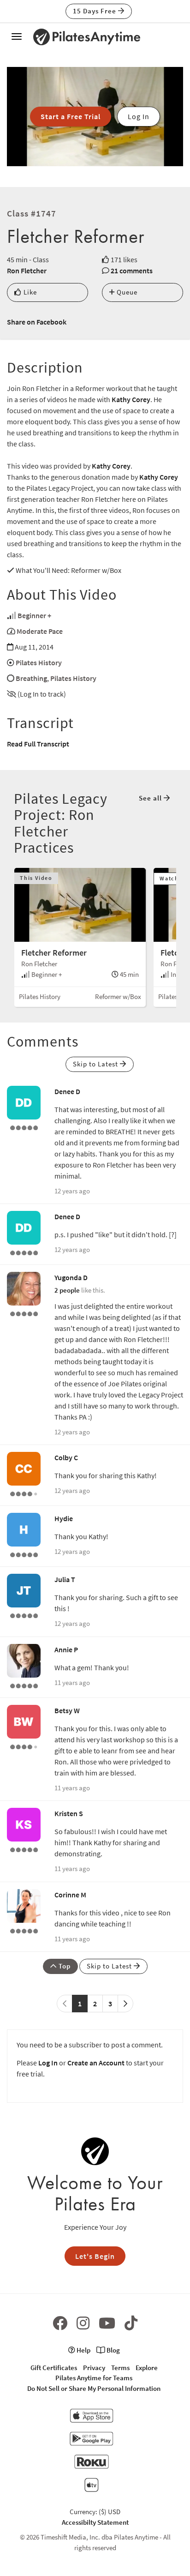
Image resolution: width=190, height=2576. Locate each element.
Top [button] (64, 1966)
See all (151, 798)
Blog (113, 2350)
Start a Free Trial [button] (71, 116)
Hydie (64, 1518)
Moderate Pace (40, 631)
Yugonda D (71, 1277)
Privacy (94, 2368)
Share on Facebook (37, 322)
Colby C (66, 1457)
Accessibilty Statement (95, 2522)
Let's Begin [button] (95, 2256)
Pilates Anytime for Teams (94, 2378)
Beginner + (34, 615)
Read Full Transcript (38, 744)
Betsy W (67, 1710)
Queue (126, 292)
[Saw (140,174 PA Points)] (24, 1493)
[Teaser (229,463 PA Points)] (24, 1930)
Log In (48, 2063)
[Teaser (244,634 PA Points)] (24, 1849)
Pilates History (39, 662)
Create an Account (96, 2063)
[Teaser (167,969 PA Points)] (24, 1685)
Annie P (66, 1649)
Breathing (31, 678)
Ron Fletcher (27, 271)
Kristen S (69, 1813)
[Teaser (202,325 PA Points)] (24, 1615)
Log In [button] (139, 116)
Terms (120, 2368)
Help (83, 2350)
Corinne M (70, 1895)
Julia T (65, 1579)
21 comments (132, 271)
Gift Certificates (54, 2368)
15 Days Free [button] (95, 11)
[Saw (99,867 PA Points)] (24, 1746)
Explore (147, 2368)
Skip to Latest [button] (96, 1064)
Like (29, 292)
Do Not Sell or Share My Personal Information (94, 2388)
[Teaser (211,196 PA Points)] (24, 1313)
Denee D (67, 1091)
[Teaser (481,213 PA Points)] (24, 1127)
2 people (67, 1290)
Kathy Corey (131, 399)
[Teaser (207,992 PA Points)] (24, 1554)
